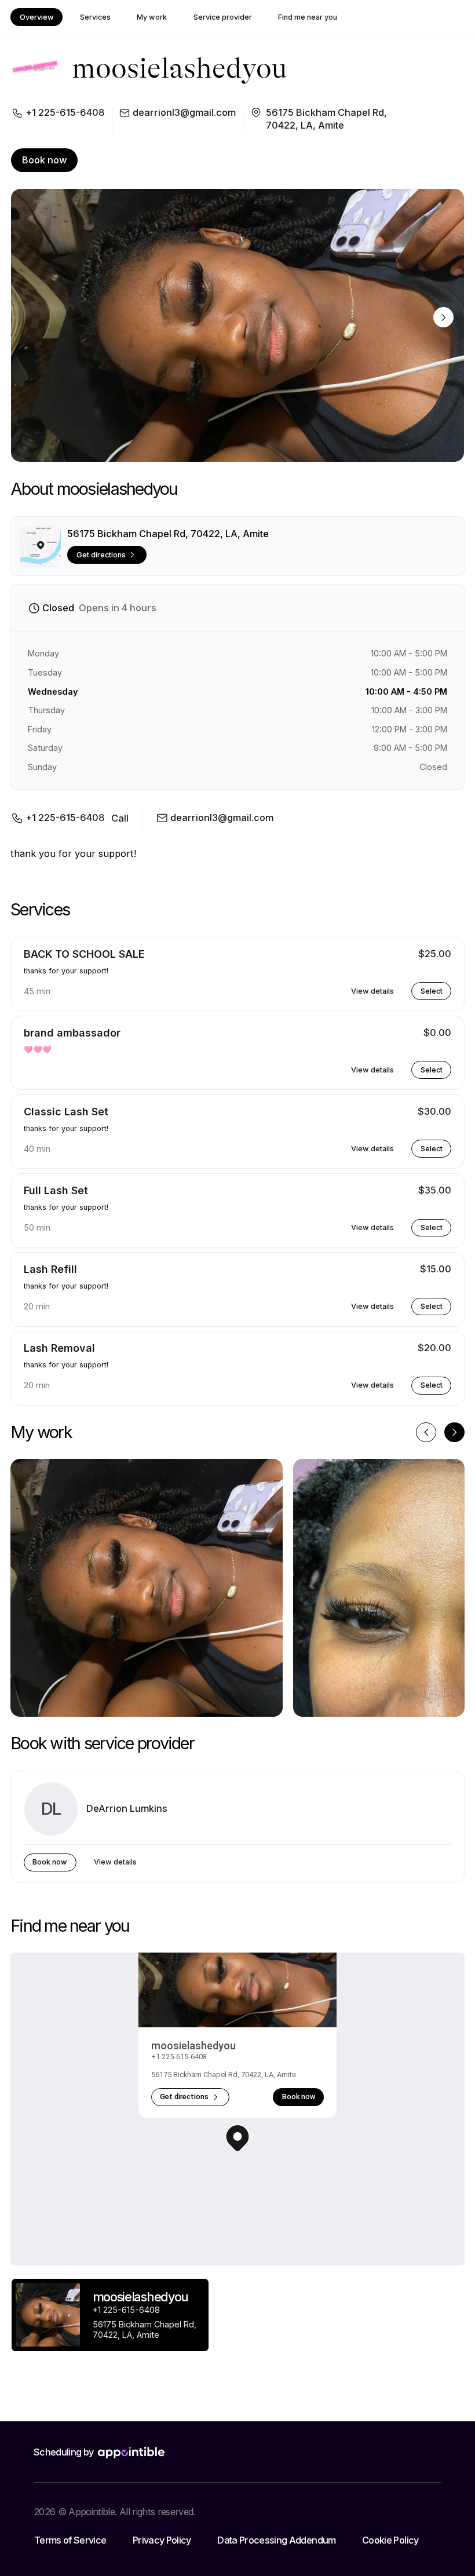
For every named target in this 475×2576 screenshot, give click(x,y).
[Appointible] (131, 2453)
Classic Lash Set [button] (66, 1112)
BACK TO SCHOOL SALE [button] (84, 954)
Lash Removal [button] (59, 1348)
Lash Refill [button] (50, 1269)
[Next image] (443, 317)
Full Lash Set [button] (56, 1190)
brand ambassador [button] (72, 1033)
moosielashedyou (193, 2046)
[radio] (110, 2315)
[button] (237, 2138)
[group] (110, 2318)
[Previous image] (426, 1433)
